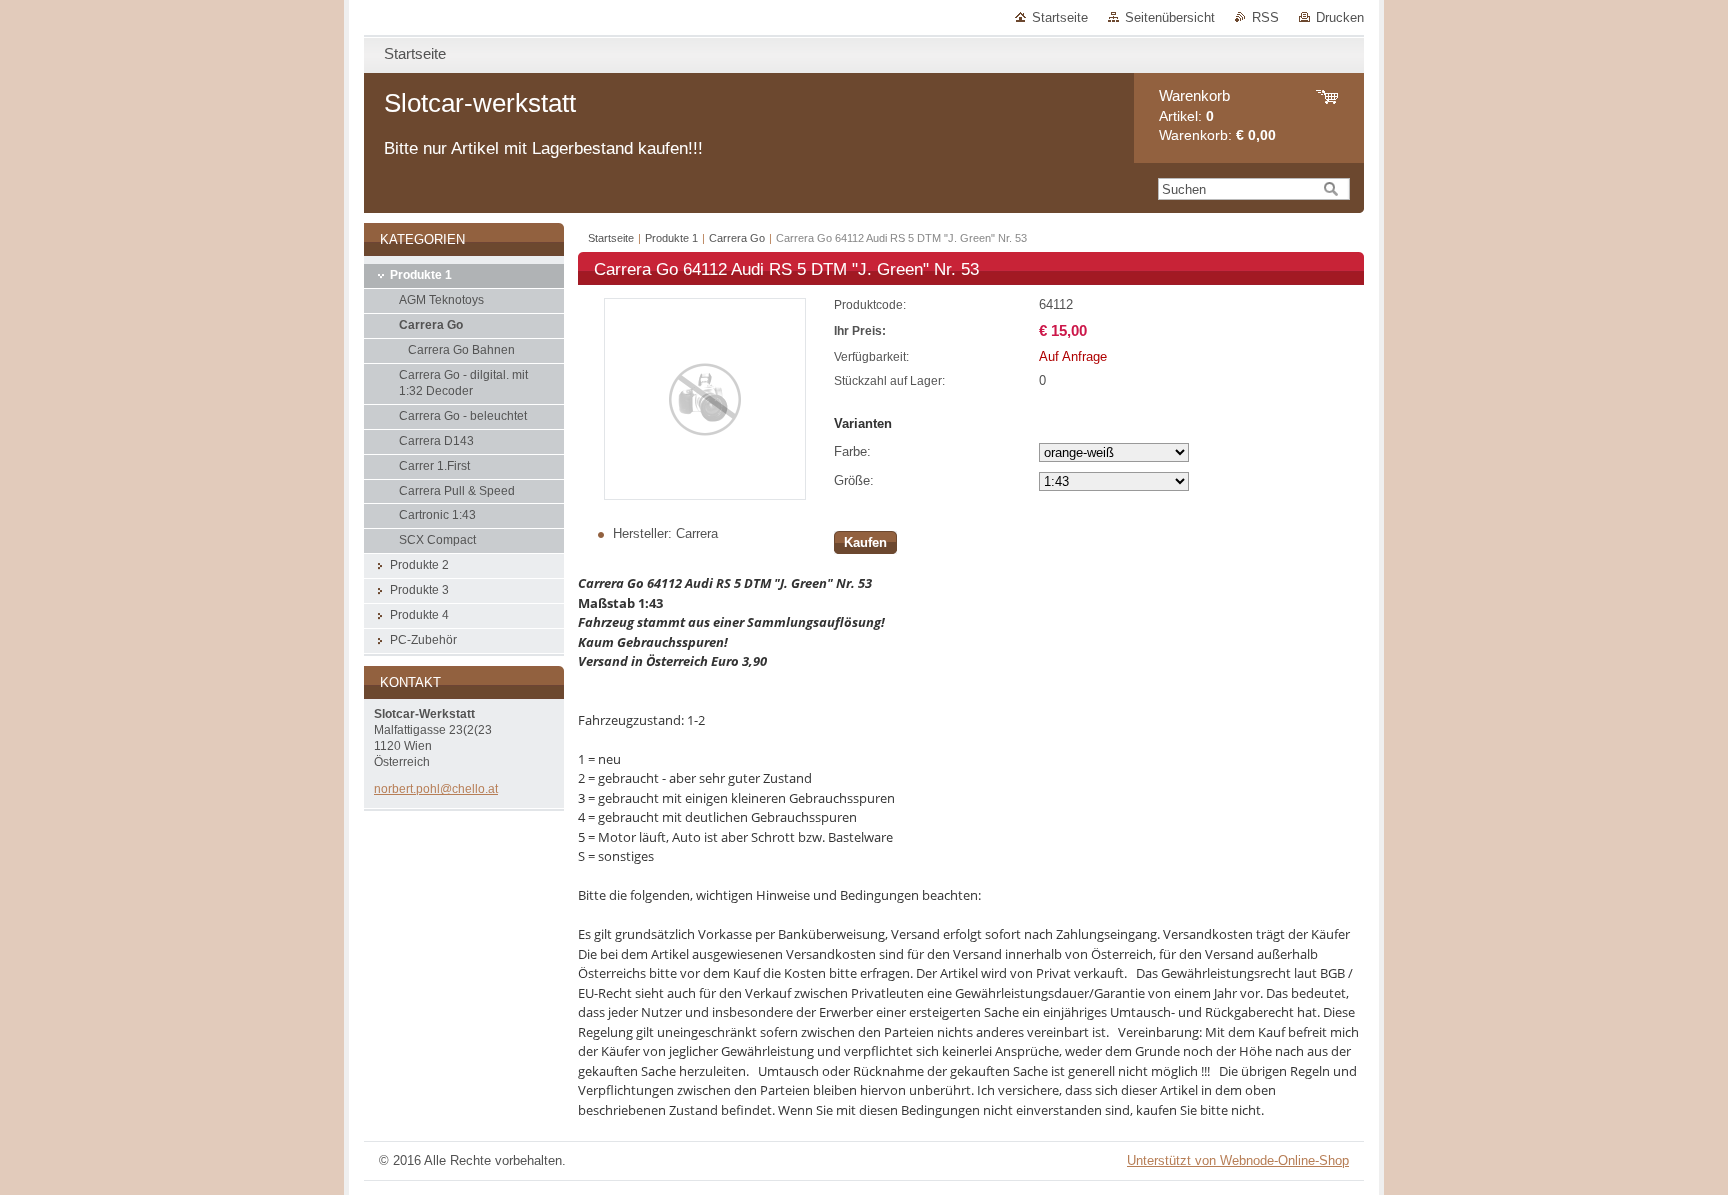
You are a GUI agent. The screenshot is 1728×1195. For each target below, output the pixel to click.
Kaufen (865, 542)
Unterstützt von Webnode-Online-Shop (1238, 1160)
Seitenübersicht (1170, 17)
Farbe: (852, 451)
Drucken (1340, 17)
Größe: (854, 480)
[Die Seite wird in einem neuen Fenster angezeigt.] (705, 495)
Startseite (1060, 17)
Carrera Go (737, 238)
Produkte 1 (671, 238)
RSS (1265, 17)
